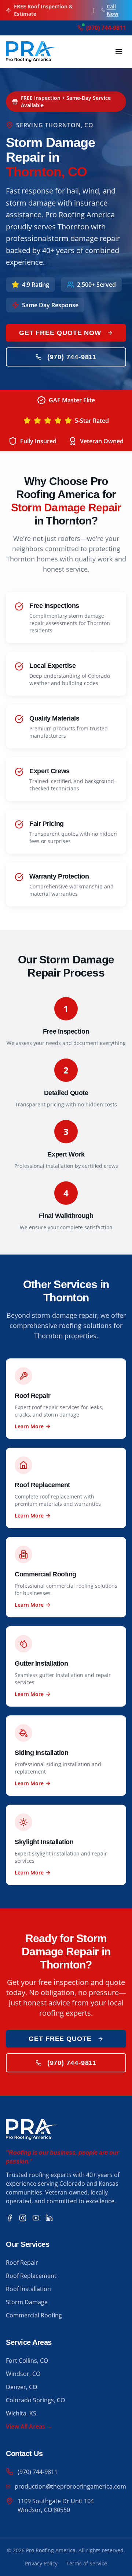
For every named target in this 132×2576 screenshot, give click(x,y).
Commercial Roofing (34, 2315)
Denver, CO (21, 2387)
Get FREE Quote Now (60, 333)
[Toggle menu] (119, 52)
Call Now (113, 10)
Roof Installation (28, 2289)
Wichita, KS (21, 2413)
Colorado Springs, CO (35, 2400)
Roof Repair (22, 2263)
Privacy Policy (41, 2563)
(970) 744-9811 (72, 357)
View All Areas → (29, 2426)
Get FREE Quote (60, 2039)
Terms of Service (87, 2563)
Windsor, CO (23, 2374)
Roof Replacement (31, 2276)
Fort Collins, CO (27, 2361)
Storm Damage (27, 2302)
